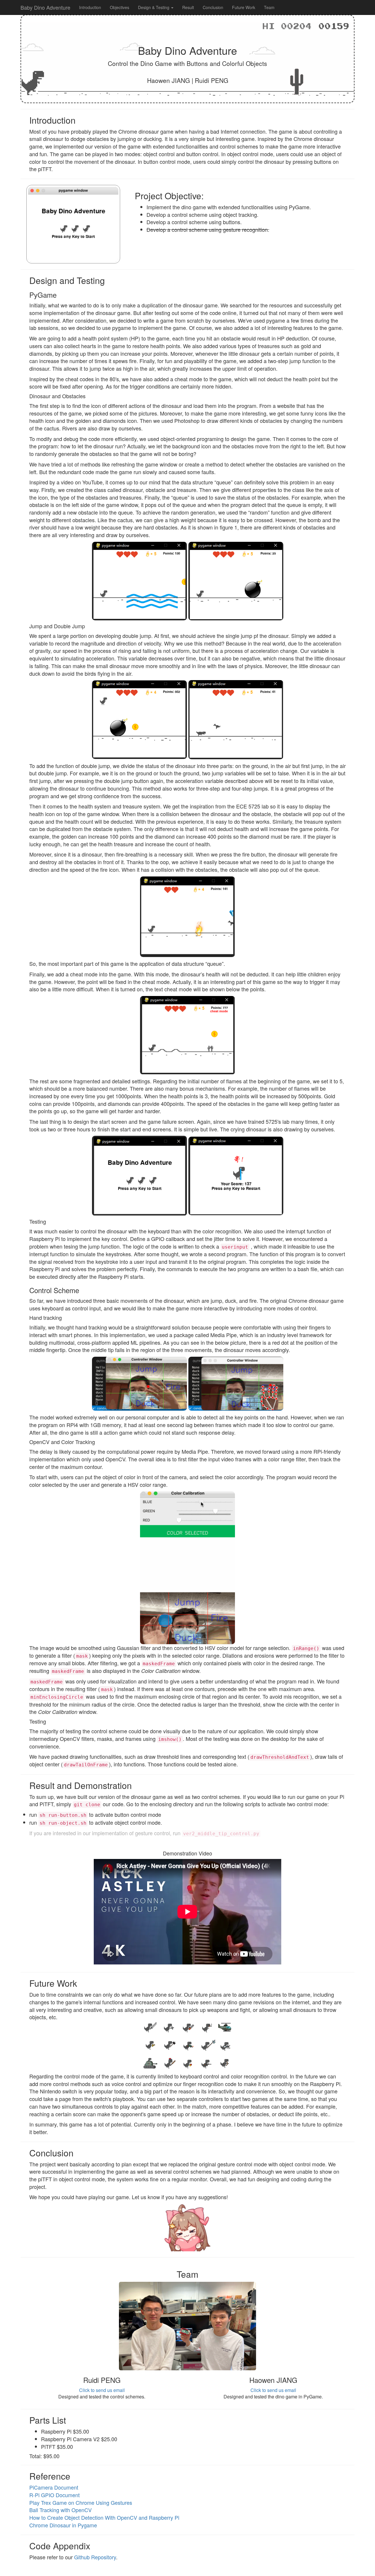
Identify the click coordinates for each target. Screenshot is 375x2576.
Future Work (244, 7)
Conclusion (213, 7)
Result (188, 7)
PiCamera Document (54, 2487)
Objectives (120, 7)
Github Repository (95, 2557)
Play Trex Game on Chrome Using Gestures (81, 2502)
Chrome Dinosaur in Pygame (63, 2525)
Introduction (90, 7)
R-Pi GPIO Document (54, 2495)
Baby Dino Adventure (45, 7)
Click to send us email (102, 2390)
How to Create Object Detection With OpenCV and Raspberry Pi (104, 2517)
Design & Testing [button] (154, 7)
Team (269, 7)
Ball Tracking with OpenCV (60, 2510)
